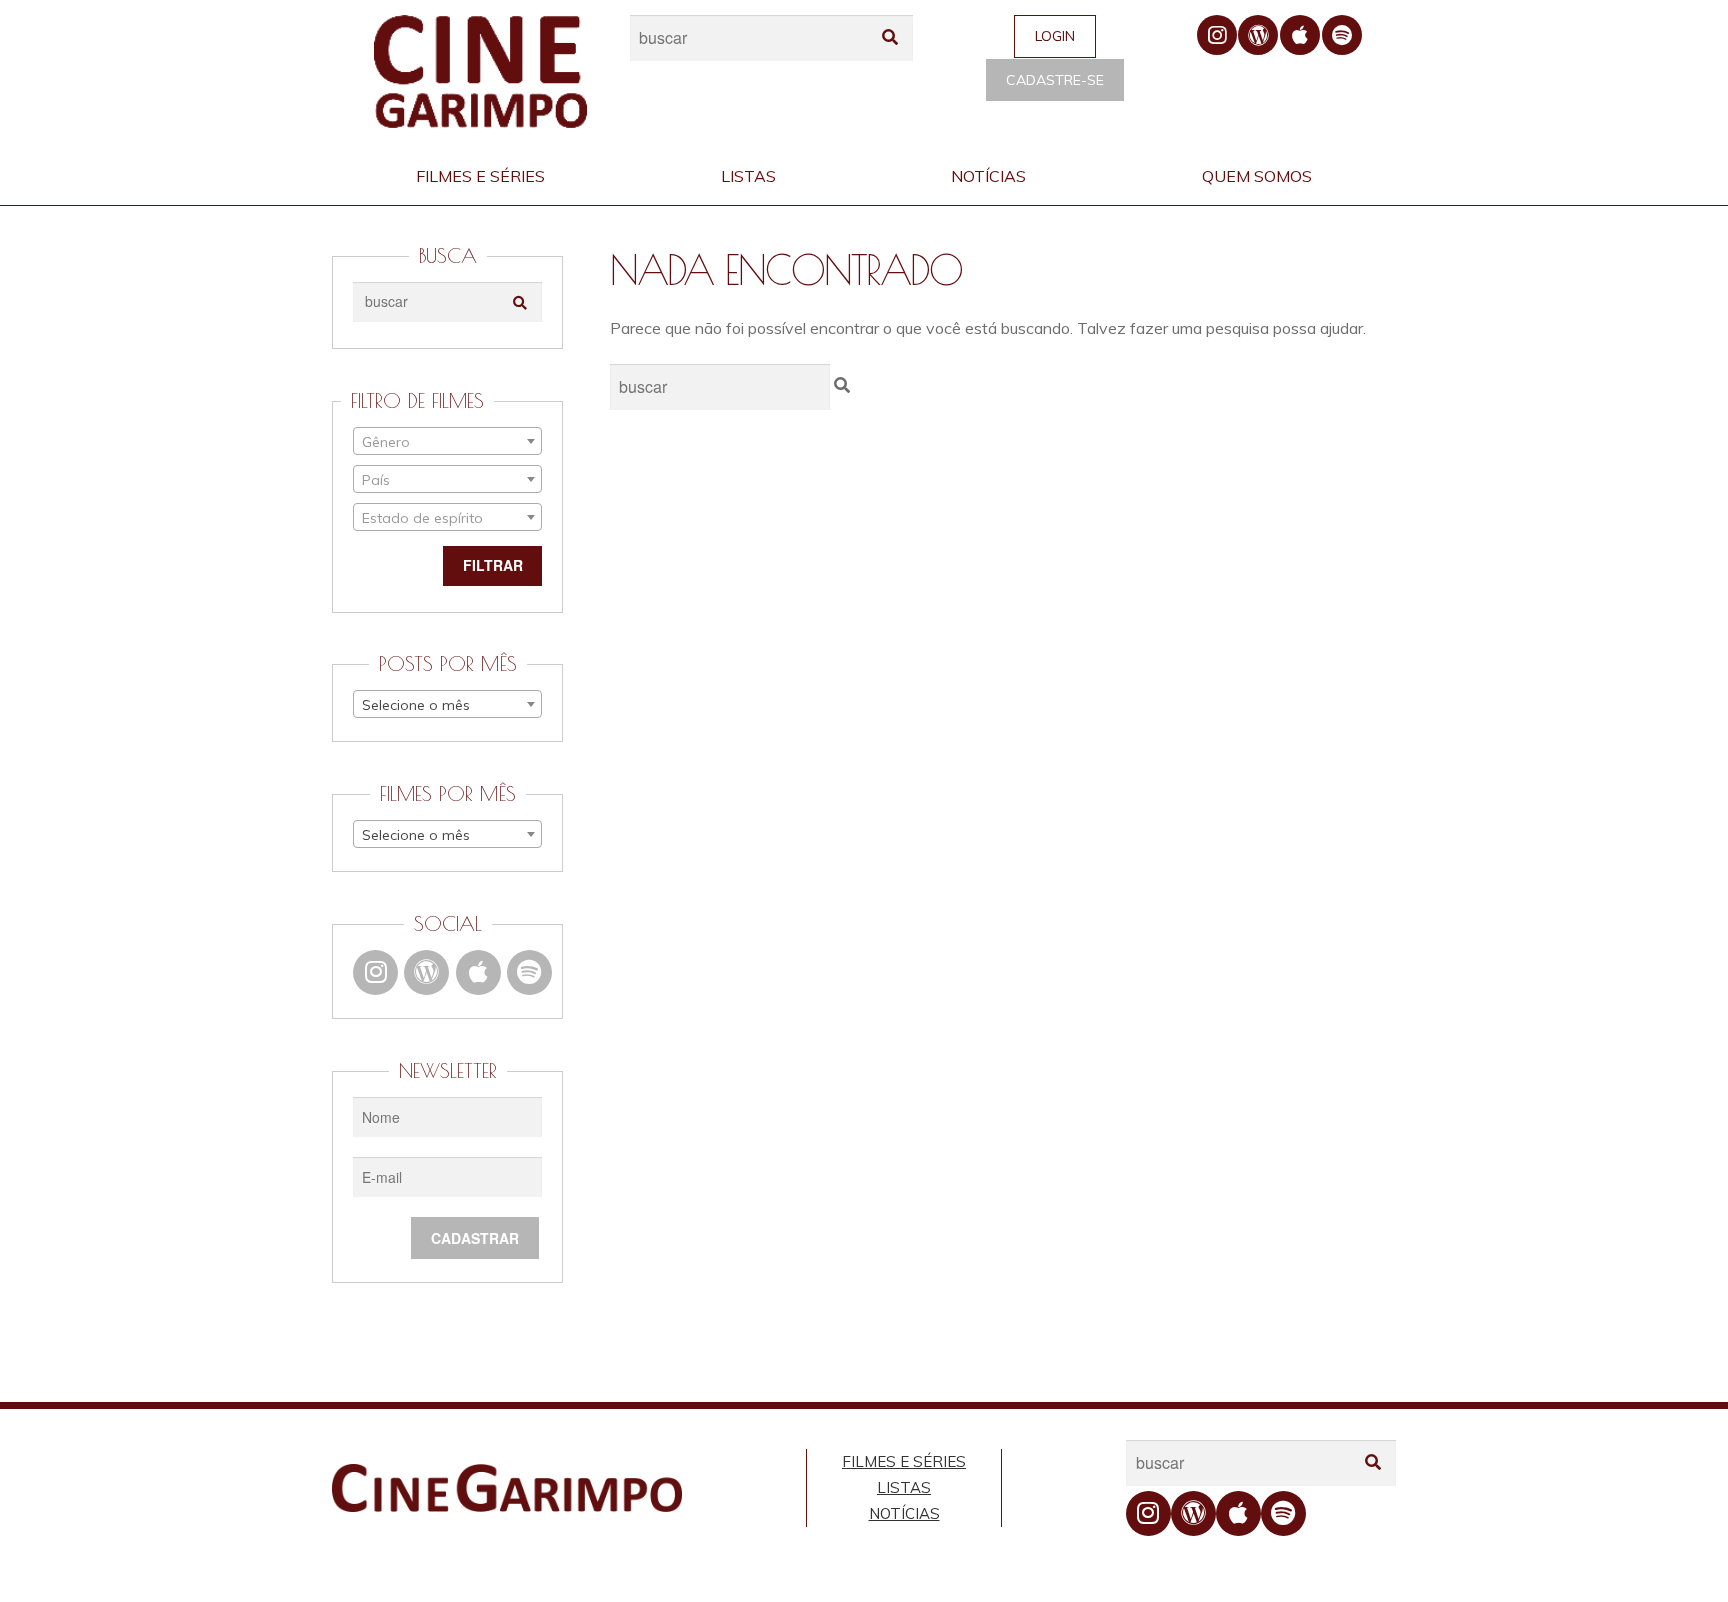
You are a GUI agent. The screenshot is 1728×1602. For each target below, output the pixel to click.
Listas (748, 176)
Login (1055, 36)
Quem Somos (1257, 176)
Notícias (988, 176)
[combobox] (447, 441)
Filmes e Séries (480, 176)
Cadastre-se (1055, 80)
